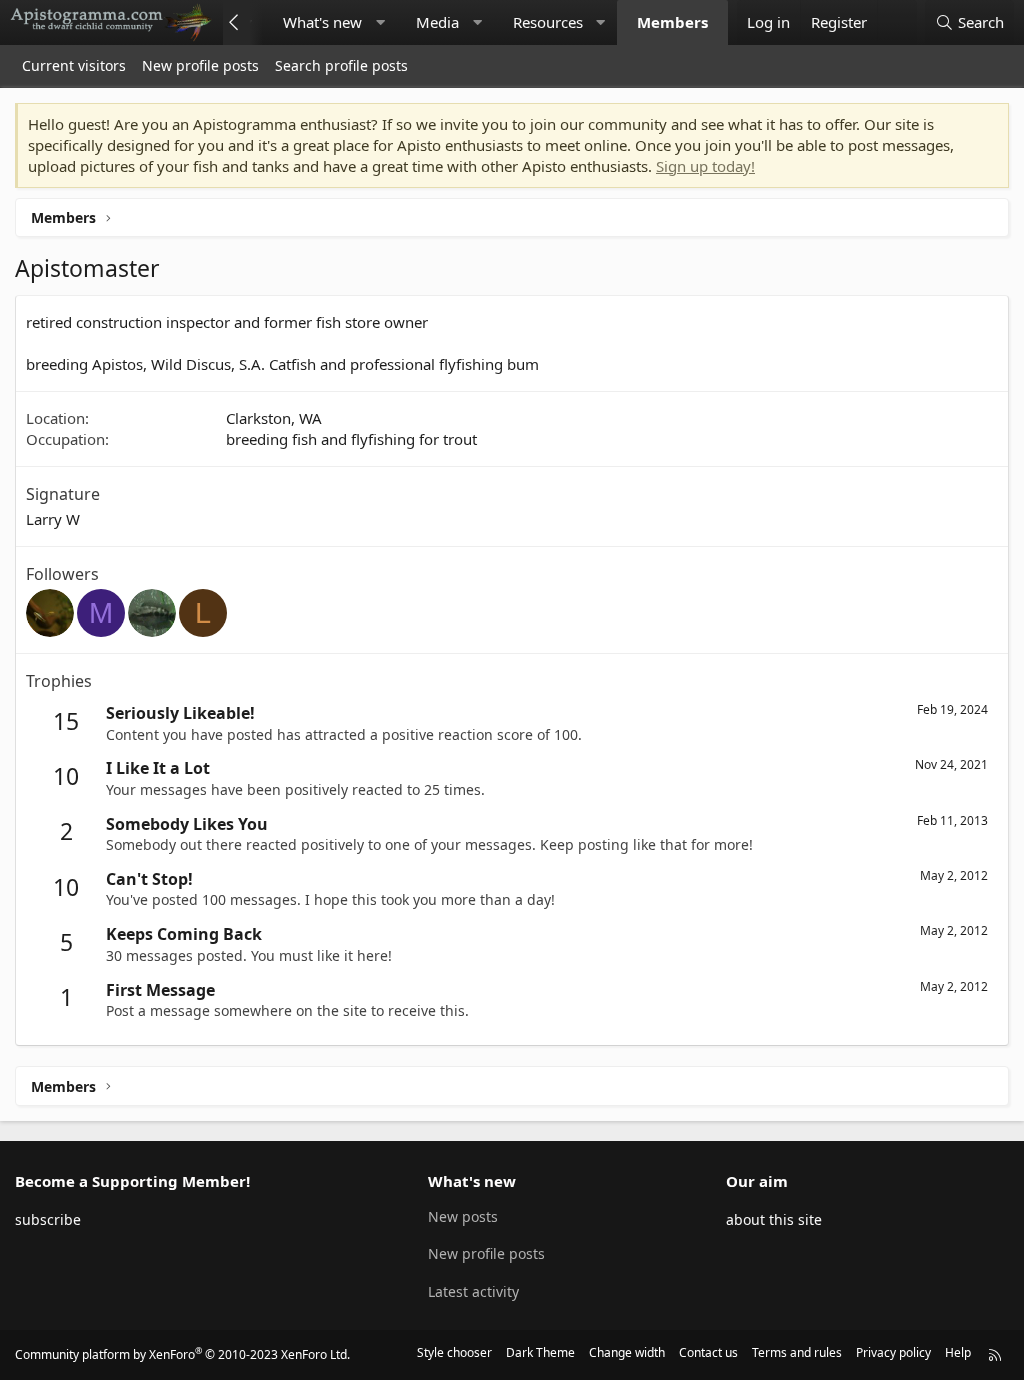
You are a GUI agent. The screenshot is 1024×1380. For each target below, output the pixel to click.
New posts (463, 1216)
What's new (322, 22)
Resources (548, 22)
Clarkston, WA (274, 418)
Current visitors (74, 65)
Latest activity (473, 1291)
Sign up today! (705, 166)
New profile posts (200, 65)
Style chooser (454, 1352)
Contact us (708, 1352)
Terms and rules (797, 1352)
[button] (380, 22)
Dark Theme (540, 1352)
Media (437, 22)
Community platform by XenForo (182, 1354)
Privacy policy (893, 1352)
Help (958, 1352)
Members (672, 22)
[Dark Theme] (897, 22)
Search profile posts (341, 65)
